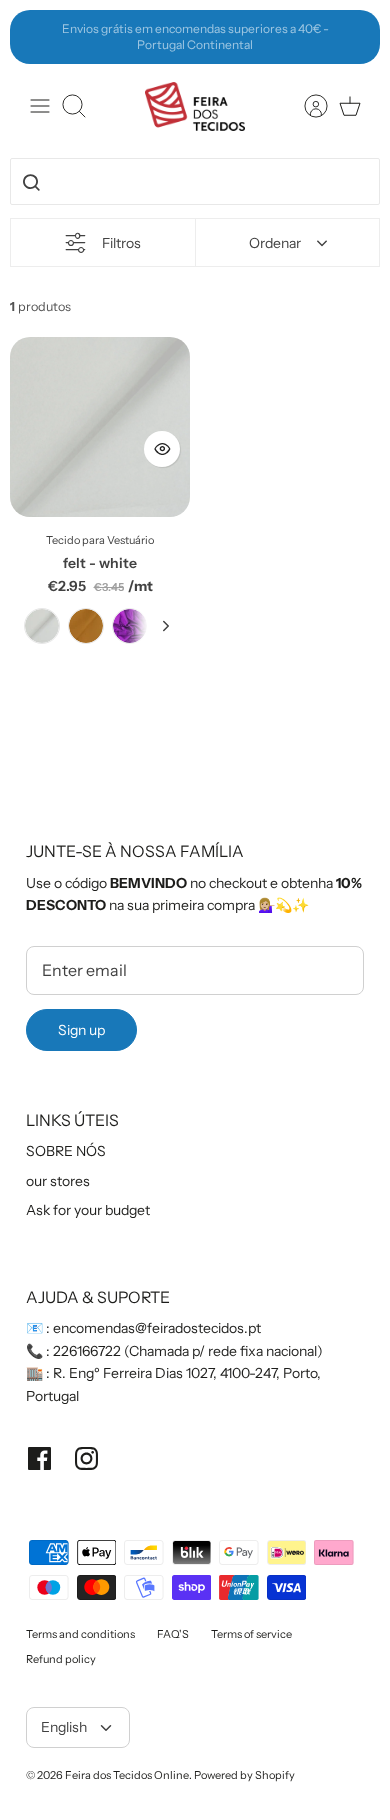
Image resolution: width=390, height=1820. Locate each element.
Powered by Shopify (244, 1775)
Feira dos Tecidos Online (127, 1775)
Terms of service (251, 1634)
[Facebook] (39, 1458)
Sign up (81, 1030)
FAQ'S (173, 1634)
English (64, 1727)
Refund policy (61, 1659)
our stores (58, 1181)
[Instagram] (86, 1458)
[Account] (306, 106)
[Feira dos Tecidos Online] (195, 106)
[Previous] (36, 37)
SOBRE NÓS (66, 1151)
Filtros (121, 243)
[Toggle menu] (40, 106)
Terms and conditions (80, 1634)
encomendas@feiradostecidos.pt (157, 1328)
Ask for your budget (88, 1210)
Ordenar (275, 243)
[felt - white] (100, 427)
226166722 (87, 1351)
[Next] (354, 37)
